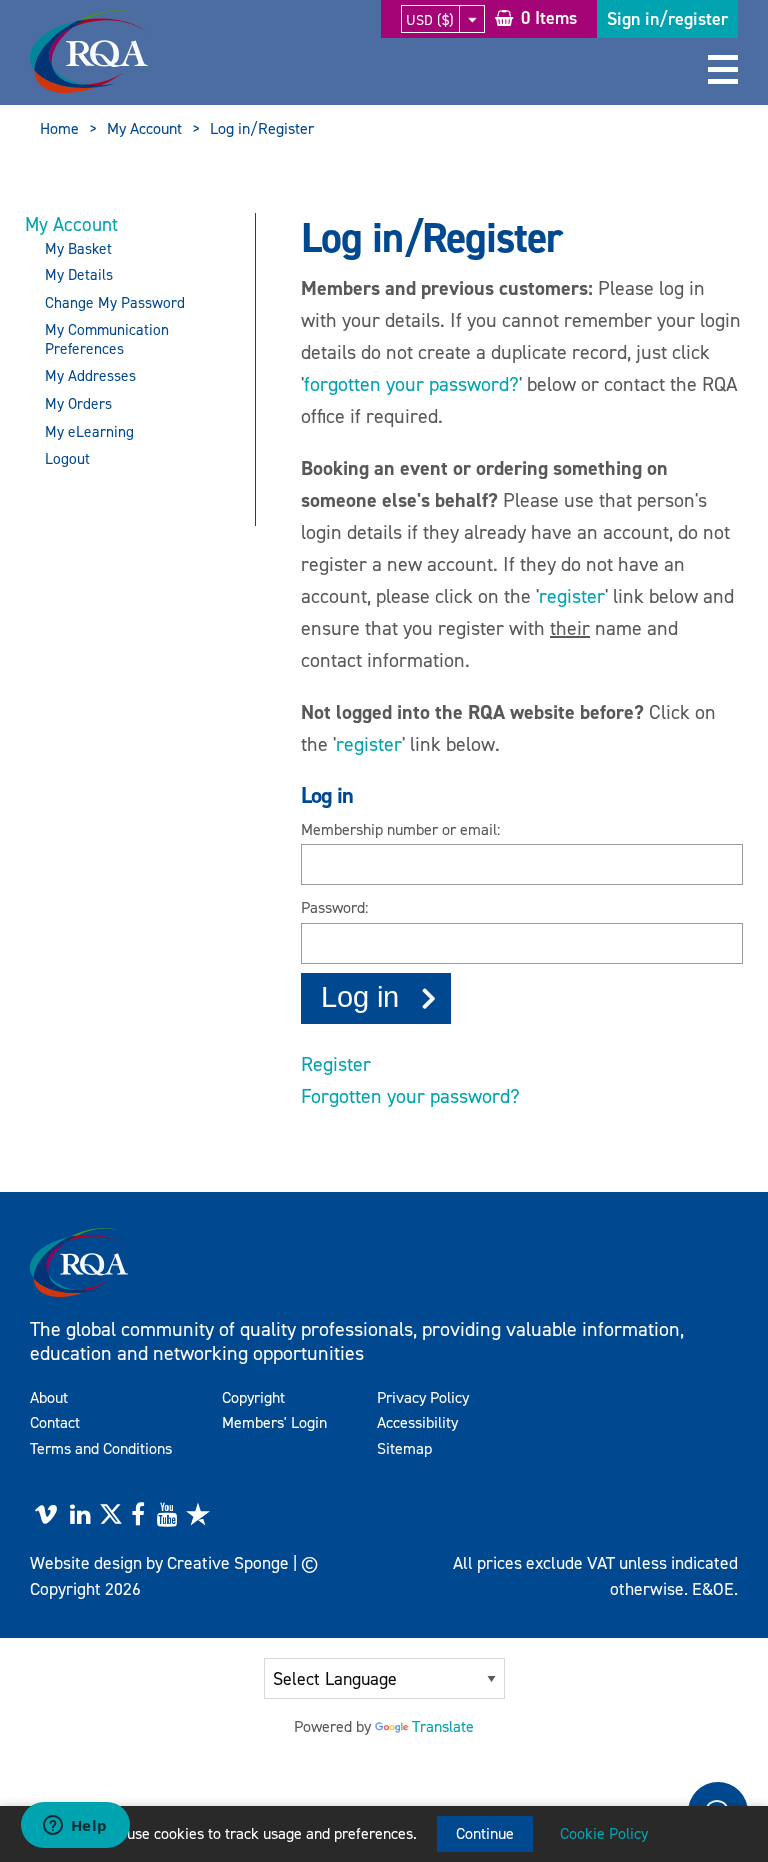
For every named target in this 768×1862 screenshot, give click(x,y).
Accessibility (417, 1422)
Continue (485, 1833)
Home (59, 128)
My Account (144, 128)
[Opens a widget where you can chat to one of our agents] (75, 1827)
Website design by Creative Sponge (159, 1563)
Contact (55, 1422)
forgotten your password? (411, 384)
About (49, 1397)
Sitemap (404, 1448)
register (572, 596)
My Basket (78, 248)
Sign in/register (667, 19)
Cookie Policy (604, 1833)
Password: (334, 907)
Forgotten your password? (410, 1096)
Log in (360, 997)
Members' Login (274, 1422)
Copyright (253, 1397)
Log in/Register (262, 128)
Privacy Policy (423, 1397)
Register (336, 1064)
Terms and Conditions (101, 1448)
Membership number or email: (400, 829)
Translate (443, 1726)
